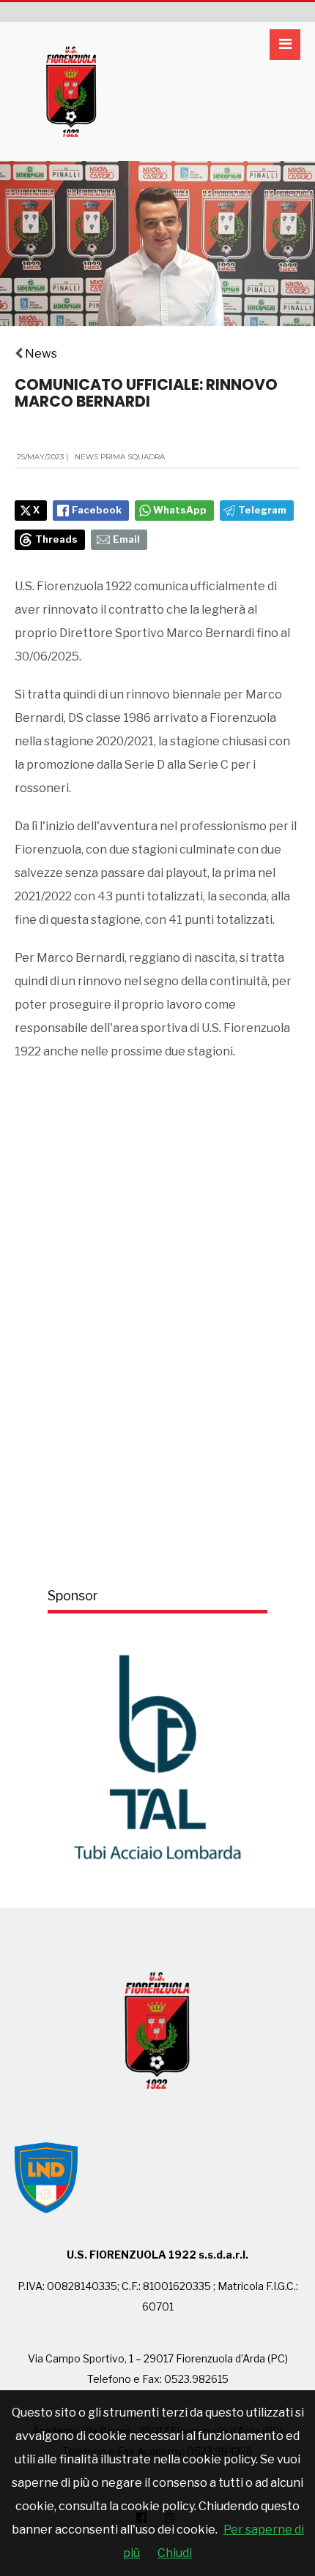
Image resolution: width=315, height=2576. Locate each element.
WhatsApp (180, 510)
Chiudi (175, 2553)
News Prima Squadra (120, 457)
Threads (56, 539)
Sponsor (73, 1596)
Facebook (97, 510)
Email (126, 539)
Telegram (262, 510)
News (41, 354)
